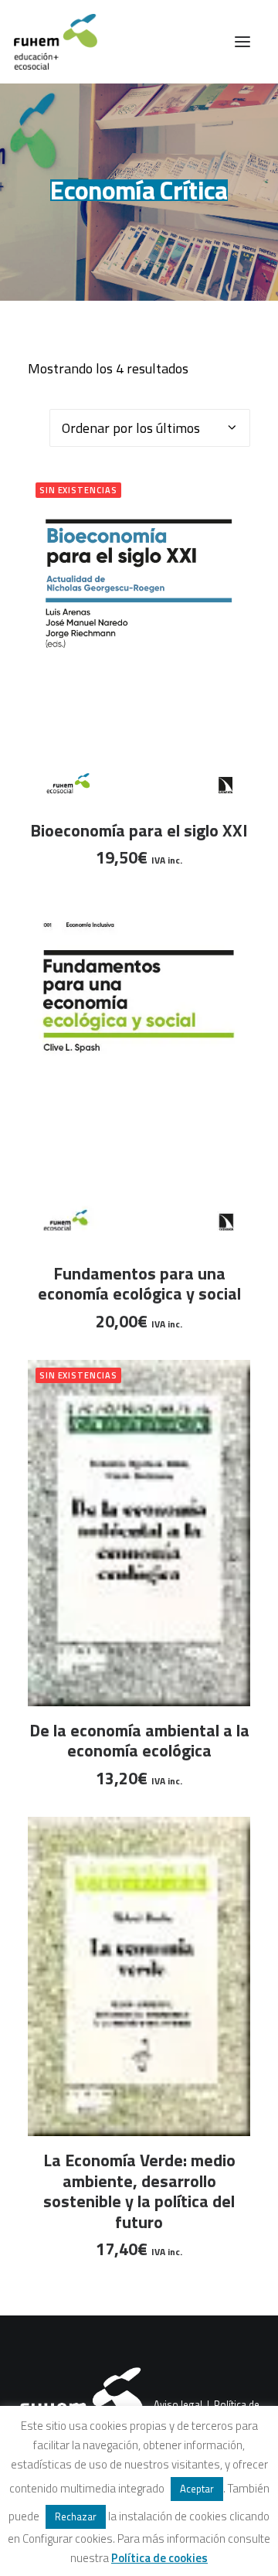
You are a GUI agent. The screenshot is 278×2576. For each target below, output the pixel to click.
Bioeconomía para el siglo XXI (139, 830)
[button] (242, 42)
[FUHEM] (49, 42)
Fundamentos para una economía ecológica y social (139, 1283)
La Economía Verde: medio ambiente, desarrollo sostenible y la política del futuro (139, 2191)
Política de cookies (159, 2558)
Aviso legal (178, 2404)
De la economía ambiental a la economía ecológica (139, 1740)
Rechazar (76, 2516)
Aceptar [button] (197, 2489)
